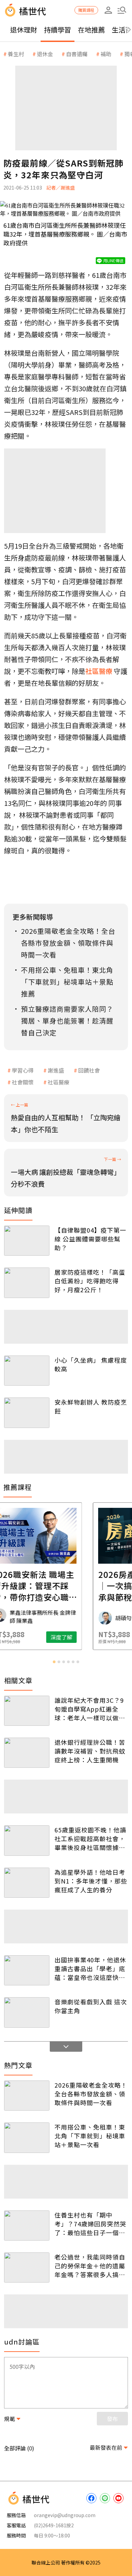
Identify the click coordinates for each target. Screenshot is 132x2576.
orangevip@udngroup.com (65, 2515)
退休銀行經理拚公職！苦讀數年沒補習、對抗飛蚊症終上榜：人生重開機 (90, 1751)
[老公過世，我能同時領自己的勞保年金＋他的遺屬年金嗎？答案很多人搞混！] (27, 2267)
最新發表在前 (106, 2447)
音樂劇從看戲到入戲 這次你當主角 (91, 2006)
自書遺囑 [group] (77, 54)
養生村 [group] (16, 54)
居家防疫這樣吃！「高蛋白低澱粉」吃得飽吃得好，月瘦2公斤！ (90, 1281)
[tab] (54, 1662)
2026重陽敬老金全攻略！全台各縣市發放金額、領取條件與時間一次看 (91, 2094)
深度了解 (93, 1637)
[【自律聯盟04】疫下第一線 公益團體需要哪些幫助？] (27, 1241)
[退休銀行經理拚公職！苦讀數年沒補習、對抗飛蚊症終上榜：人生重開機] (27, 1753)
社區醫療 (59, 1082)
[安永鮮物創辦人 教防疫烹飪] (27, 1413)
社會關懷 (23, 1082)
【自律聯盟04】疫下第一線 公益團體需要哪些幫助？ (90, 1239)
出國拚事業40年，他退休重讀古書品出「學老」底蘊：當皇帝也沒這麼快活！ (90, 1968)
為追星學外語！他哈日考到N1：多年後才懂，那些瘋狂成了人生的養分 (91, 1881)
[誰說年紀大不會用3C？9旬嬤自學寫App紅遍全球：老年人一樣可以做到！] (27, 1711)
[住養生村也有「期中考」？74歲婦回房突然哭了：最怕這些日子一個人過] (27, 2226)
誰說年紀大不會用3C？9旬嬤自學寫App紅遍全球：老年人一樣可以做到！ (89, 1709)
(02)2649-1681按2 (54, 2525)
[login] (108, 10)
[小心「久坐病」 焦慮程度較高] (27, 1371)
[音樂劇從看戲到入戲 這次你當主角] (27, 2012)
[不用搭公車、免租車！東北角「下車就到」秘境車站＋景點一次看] (27, 2138)
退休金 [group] (45, 54)
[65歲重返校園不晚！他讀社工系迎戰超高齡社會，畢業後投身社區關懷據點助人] (27, 1840)
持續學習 (58, 30)
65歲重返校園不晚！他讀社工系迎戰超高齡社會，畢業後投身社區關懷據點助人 (90, 1839)
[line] (105, 2498)
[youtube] (118, 2498)
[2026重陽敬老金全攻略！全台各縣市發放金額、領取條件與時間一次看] (27, 2096)
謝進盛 (56, 1070)
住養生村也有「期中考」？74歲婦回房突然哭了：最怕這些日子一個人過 (90, 2224)
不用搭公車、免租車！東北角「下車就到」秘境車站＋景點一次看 (90, 2136)
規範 (9, 2419)
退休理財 (24, 30)
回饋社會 (89, 1070)
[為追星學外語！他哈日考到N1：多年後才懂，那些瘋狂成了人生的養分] (27, 1883)
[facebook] (91, 2498)
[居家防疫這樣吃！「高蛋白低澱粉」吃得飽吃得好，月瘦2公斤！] (27, 1283)
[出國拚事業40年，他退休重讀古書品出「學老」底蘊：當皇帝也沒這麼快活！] (27, 1970)
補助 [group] (106, 54)
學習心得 (23, 1070)
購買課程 (86, 10)
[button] (122, 10)
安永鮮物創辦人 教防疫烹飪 (91, 1406)
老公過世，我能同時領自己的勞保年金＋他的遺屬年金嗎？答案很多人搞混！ (90, 2266)
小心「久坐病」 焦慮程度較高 (91, 1364)
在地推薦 (91, 30)
